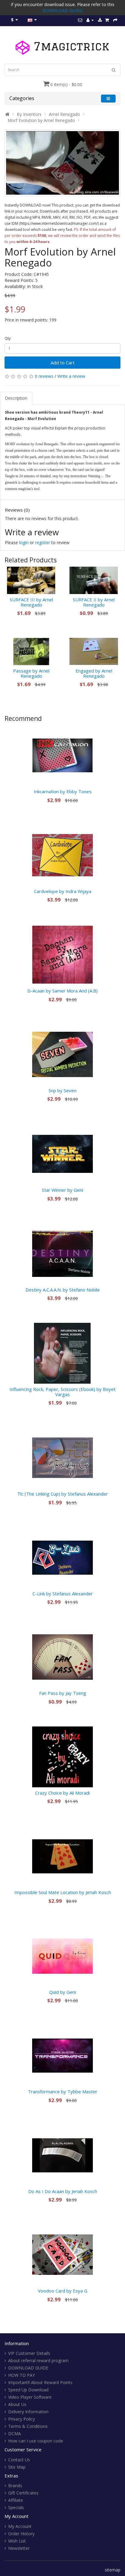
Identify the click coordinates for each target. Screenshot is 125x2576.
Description (16, 398)
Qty (8, 338)
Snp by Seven (62, 1090)
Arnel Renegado (64, 114)
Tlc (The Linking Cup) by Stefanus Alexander (63, 1494)
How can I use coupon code (36, 2441)
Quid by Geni (62, 1992)
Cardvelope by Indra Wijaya (63, 891)
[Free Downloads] (100, 20)
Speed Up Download (28, 2390)
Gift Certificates (23, 2493)
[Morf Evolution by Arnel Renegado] (62, 163)
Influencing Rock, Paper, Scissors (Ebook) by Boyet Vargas (62, 1392)
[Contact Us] (80, 20)
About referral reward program (38, 2360)
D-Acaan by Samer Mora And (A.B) (62, 991)
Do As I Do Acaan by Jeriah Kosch (63, 2191)
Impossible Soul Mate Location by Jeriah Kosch (63, 1892)
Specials (16, 2507)
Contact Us (19, 2460)
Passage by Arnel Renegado (31, 673)
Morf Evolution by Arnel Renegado (41, 120)
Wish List (17, 2541)
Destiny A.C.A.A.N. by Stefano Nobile (63, 1290)
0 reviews (44, 376)
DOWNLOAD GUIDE (62, 10)
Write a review (71, 376)
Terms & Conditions (28, 2426)
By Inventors (29, 114)
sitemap (113, 2570)
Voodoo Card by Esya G (63, 2291)
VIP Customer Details (29, 2353)
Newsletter (19, 2548)
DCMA (15, 2433)
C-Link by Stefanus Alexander (63, 1594)
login (24, 542)
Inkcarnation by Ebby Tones (63, 791)
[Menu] (108, 98)
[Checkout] (115, 20)
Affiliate (16, 2500)
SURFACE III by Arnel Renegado (31, 602)
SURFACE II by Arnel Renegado (94, 602)
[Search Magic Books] (114, 70)
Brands (15, 2486)
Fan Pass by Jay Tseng (63, 1693)
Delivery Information (28, 2412)
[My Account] (90, 20)
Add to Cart (63, 363)
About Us (17, 2404)
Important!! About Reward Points (40, 2382)
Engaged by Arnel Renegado (94, 673)
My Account (20, 2526)
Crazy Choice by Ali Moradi (62, 1793)
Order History (21, 2534)
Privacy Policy (22, 2419)
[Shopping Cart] (107, 20)
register (43, 542)
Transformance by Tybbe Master (63, 2091)
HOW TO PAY (22, 2375)
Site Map (17, 2467)
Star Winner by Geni (62, 1190)
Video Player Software (30, 2397)
